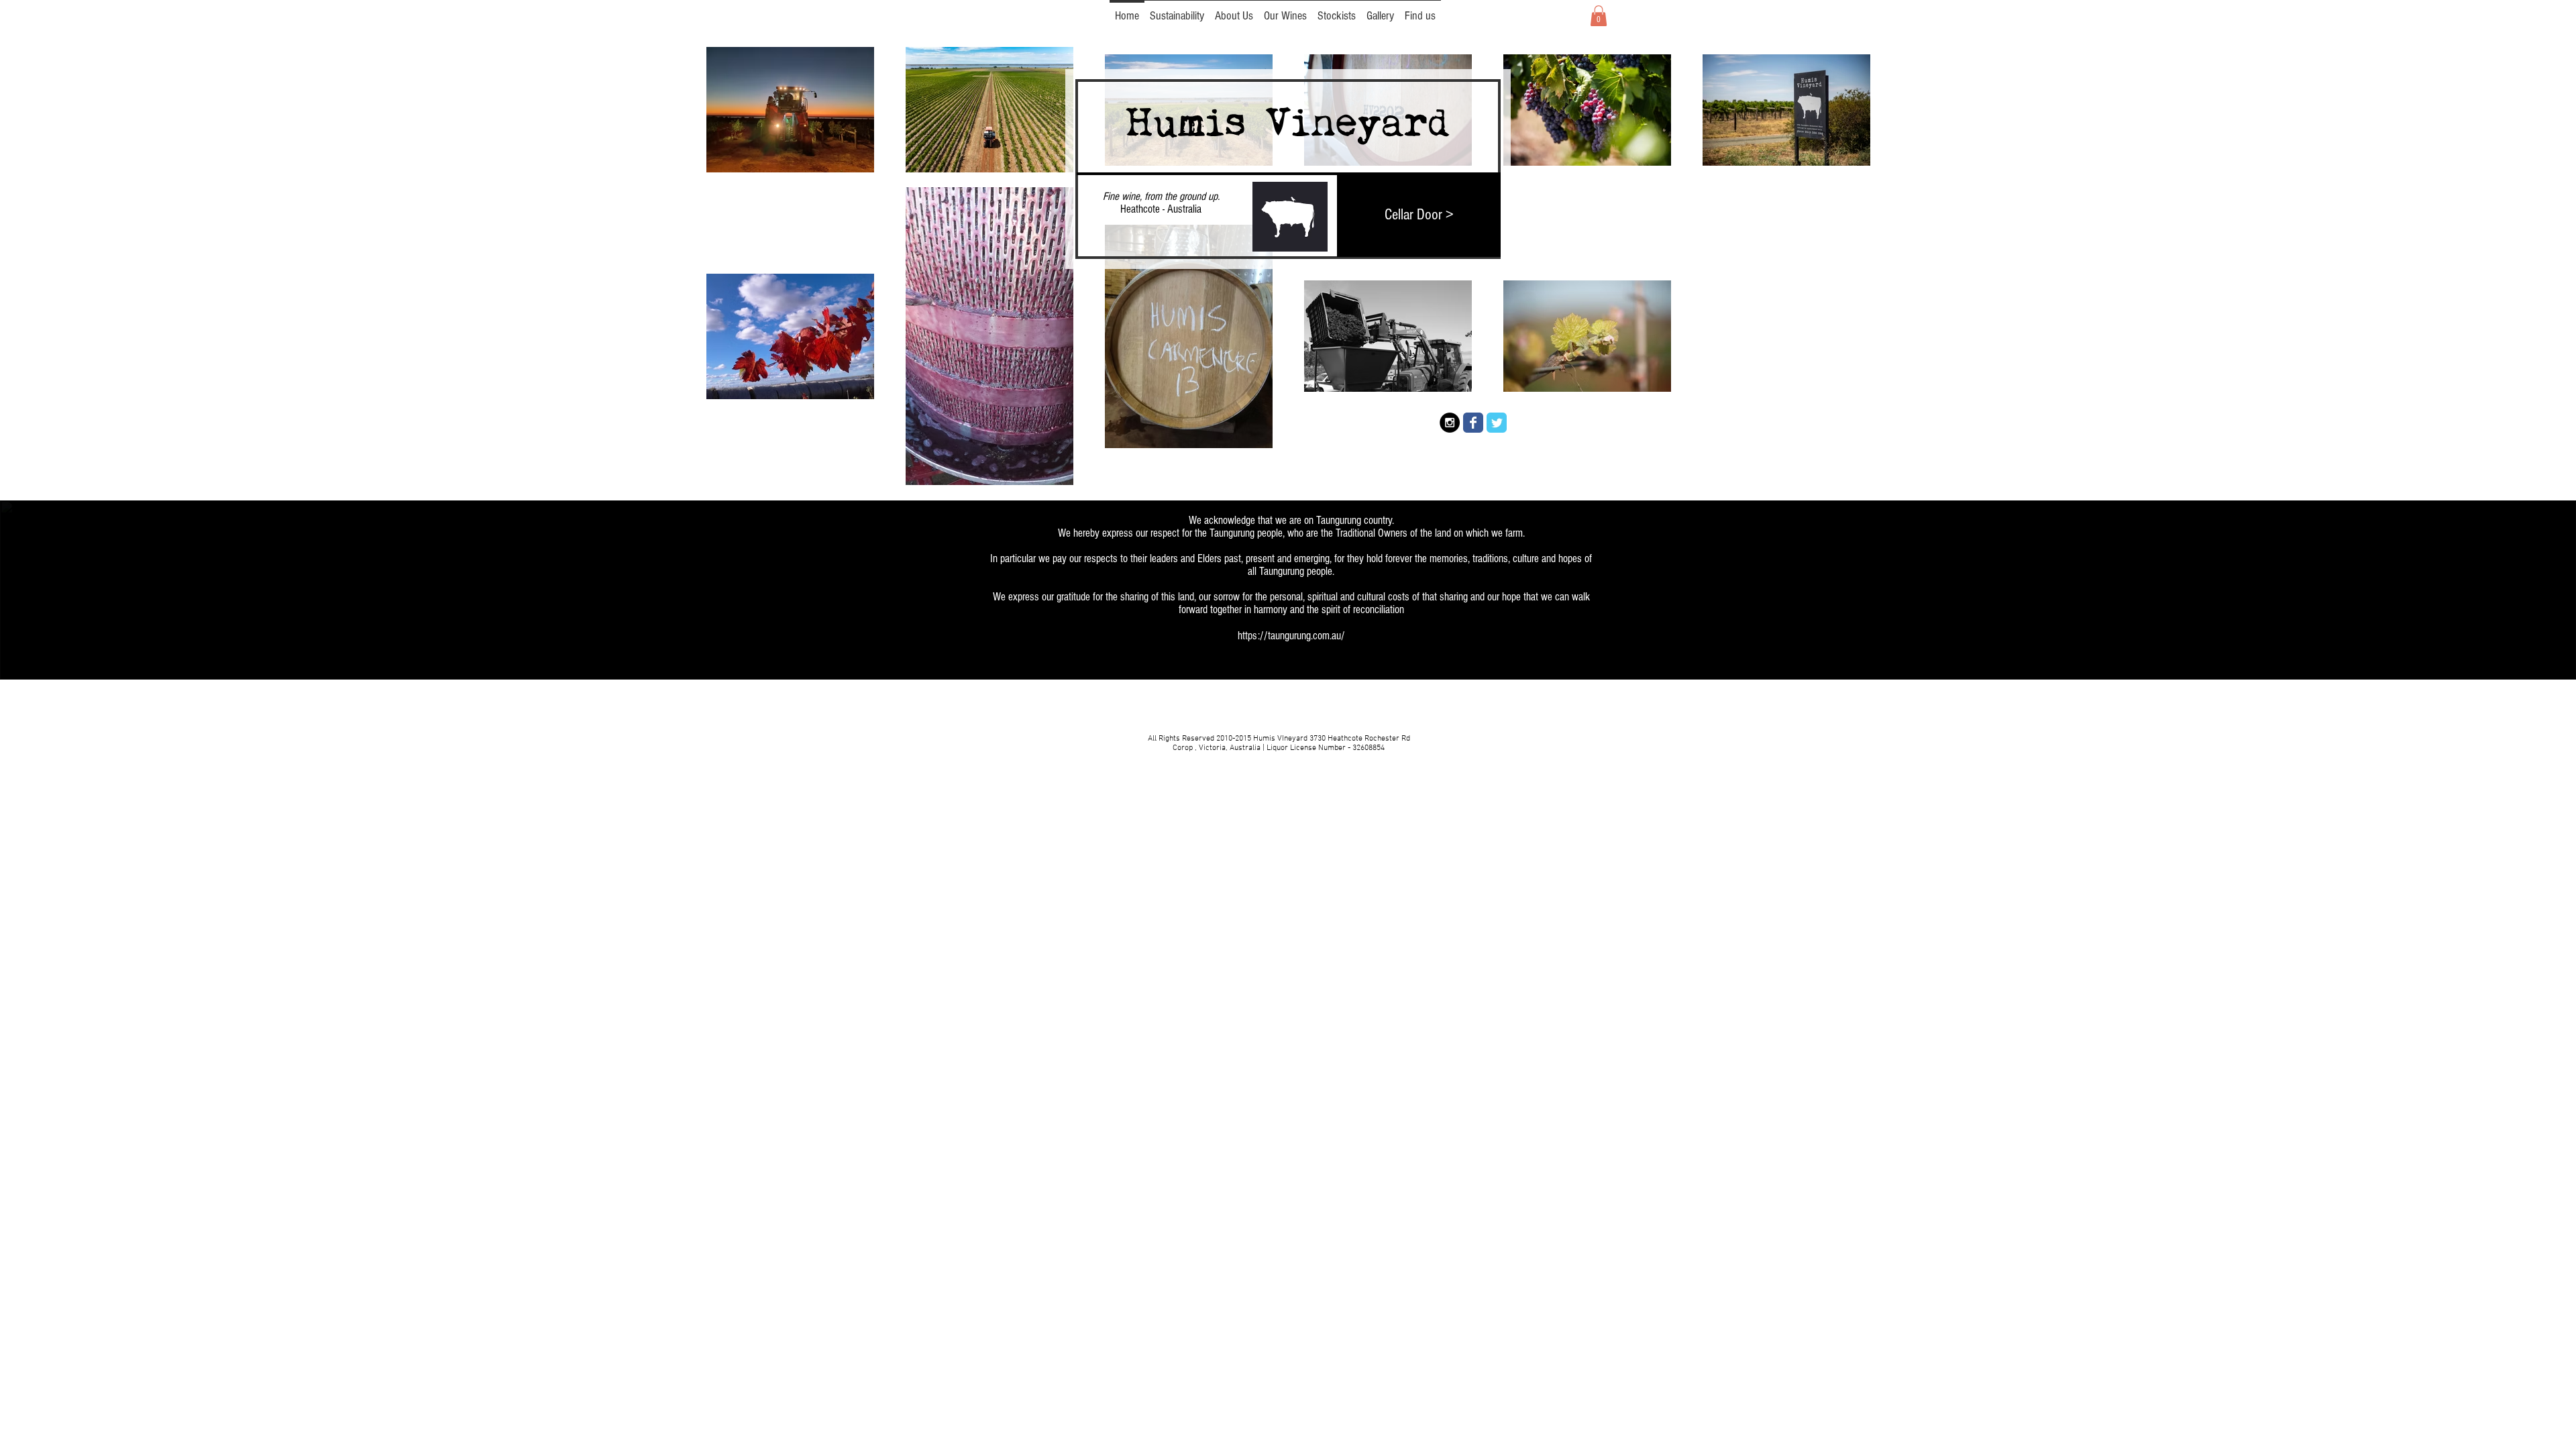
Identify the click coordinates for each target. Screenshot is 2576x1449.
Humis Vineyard (1287, 124)
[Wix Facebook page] (1473, 423)
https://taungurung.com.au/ (1291, 636)
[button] (1599, 16)
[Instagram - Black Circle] (1450, 423)
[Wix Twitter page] (1497, 423)
